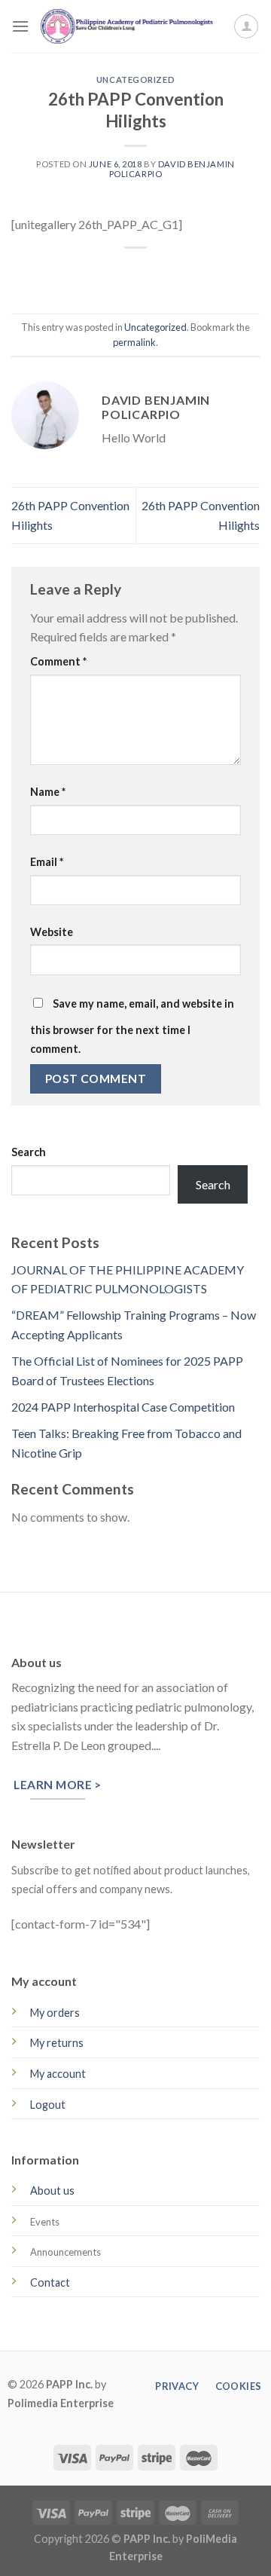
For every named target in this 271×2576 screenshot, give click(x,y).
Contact (50, 2282)
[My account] (246, 26)
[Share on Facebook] (94, 273)
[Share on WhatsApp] (67, 273)
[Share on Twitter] (122, 273)
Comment (58, 661)
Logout (48, 2105)
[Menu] (20, 26)
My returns (57, 2043)
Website (52, 932)
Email (47, 862)
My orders (55, 2013)
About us (52, 2191)
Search (29, 1152)
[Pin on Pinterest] (177, 273)
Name (48, 792)
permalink (134, 342)
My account (58, 2074)
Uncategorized (135, 80)
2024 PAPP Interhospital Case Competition (123, 1407)
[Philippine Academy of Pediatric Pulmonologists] (131, 26)
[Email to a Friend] (149, 273)
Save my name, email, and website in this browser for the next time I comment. (132, 1026)
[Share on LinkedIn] (204, 273)
